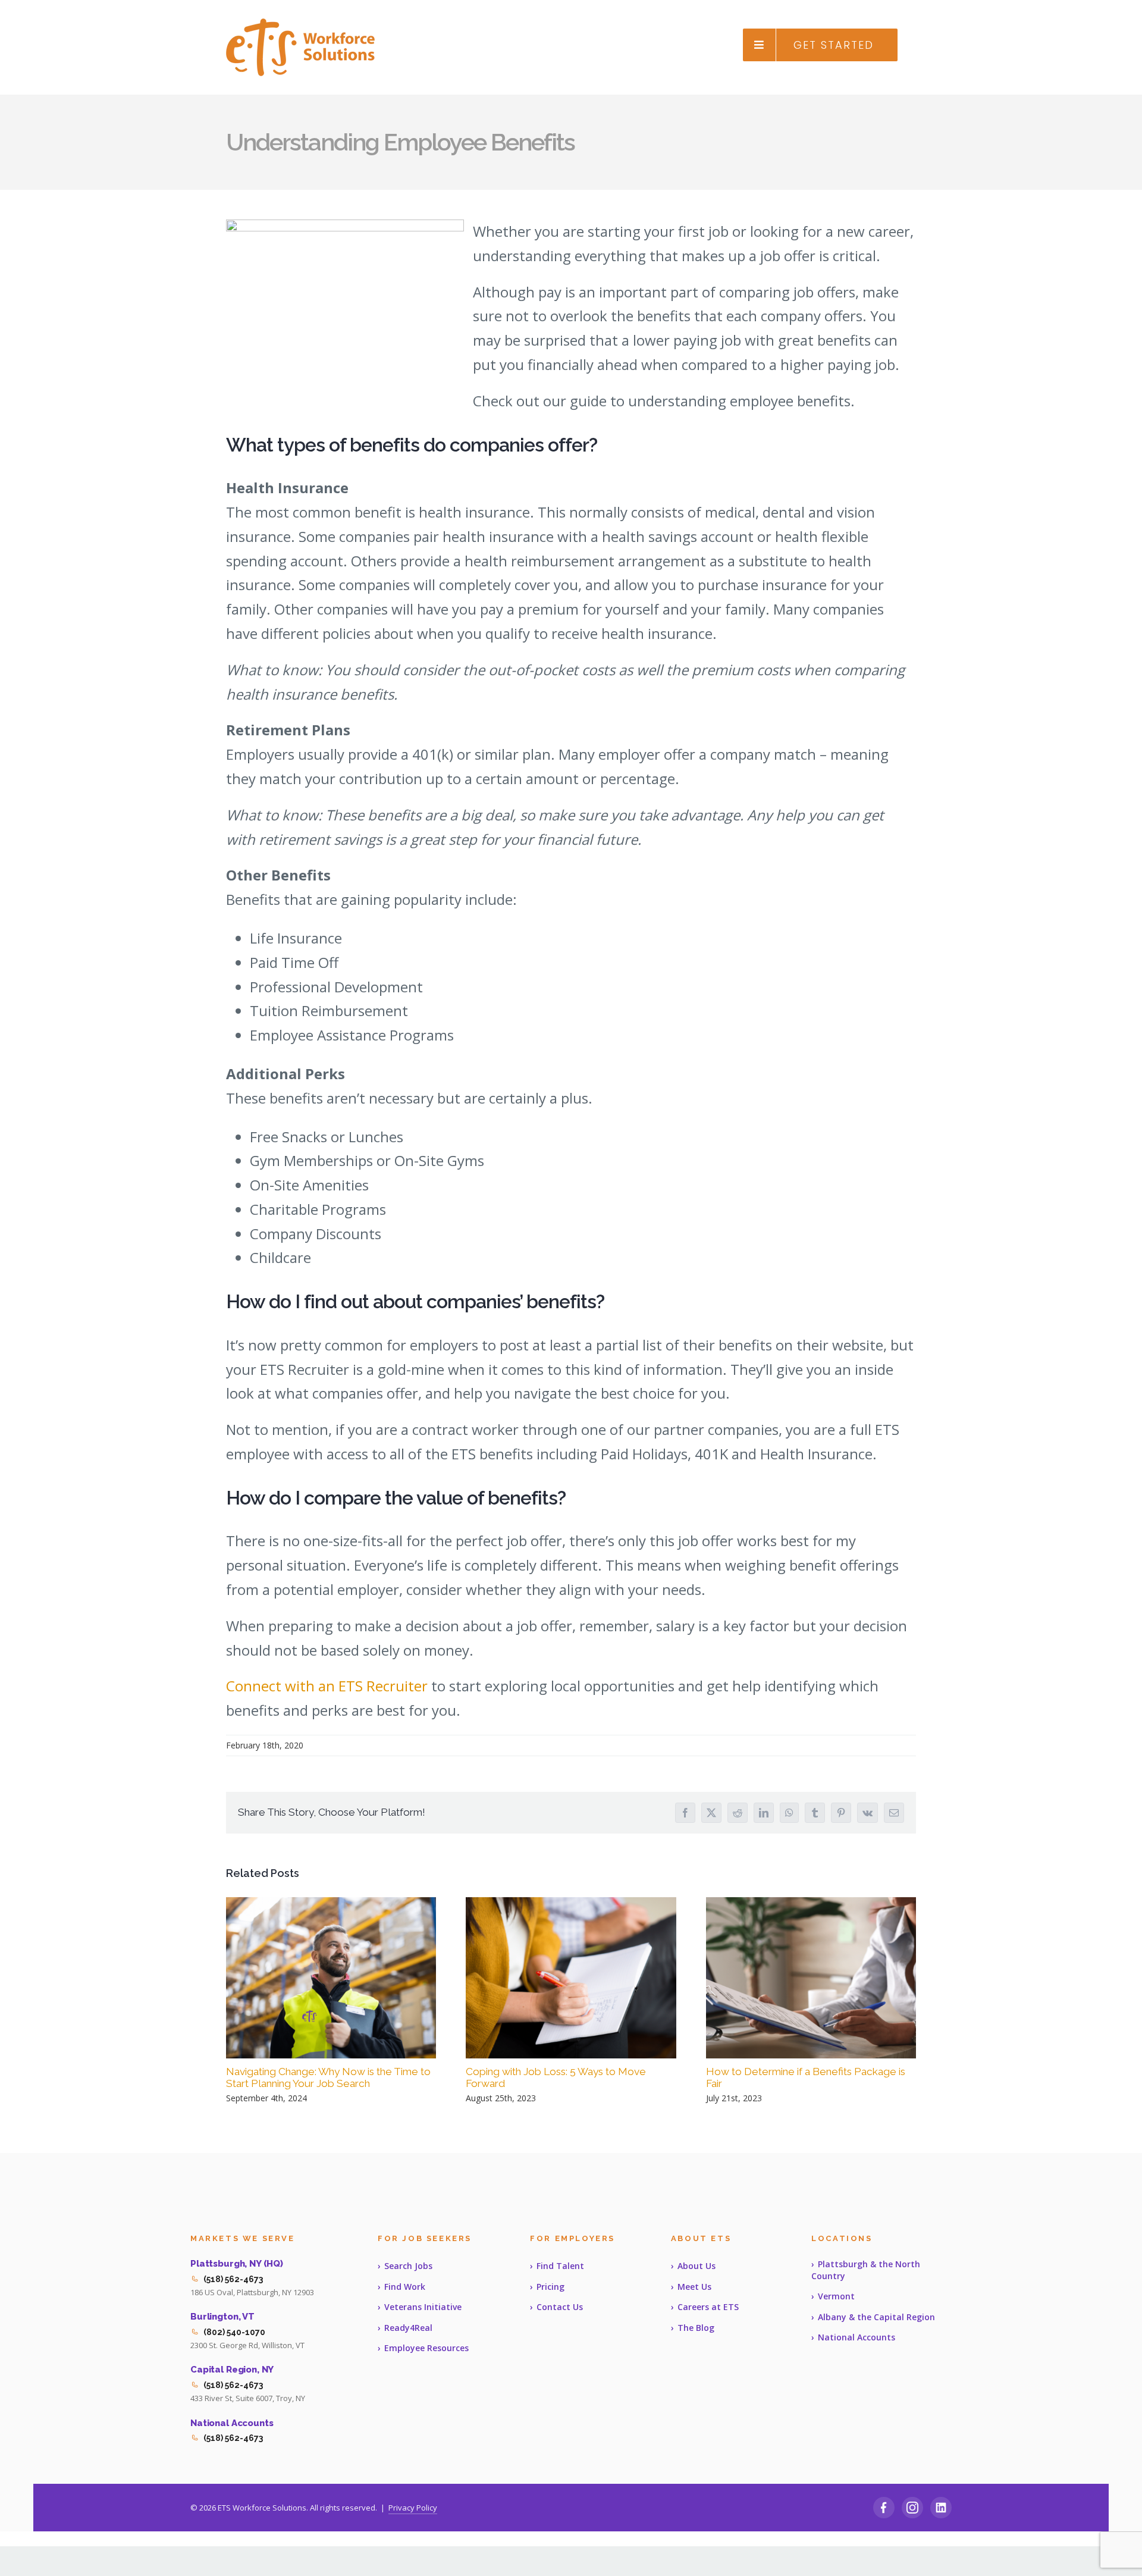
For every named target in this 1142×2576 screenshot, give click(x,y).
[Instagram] (912, 2508)
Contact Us (560, 2307)
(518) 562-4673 (233, 2279)
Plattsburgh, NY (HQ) (237, 2264)
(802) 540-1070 (234, 2332)
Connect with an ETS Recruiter (327, 1686)
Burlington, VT (222, 2317)
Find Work (405, 2287)
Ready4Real (408, 2328)
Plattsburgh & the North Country (866, 2270)
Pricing (550, 2287)
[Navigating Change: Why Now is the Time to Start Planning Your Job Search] (331, 1978)
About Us (697, 2266)
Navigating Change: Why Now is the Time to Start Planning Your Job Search (328, 2078)
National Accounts (232, 2423)
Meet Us (694, 2287)
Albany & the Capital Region (876, 2317)
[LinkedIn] (941, 2508)
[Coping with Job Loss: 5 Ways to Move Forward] (571, 1978)
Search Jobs (408, 2266)
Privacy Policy (413, 2508)
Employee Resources (426, 2348)
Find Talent (560, 2266)
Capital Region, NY (232, 2370)
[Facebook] (884, 2508)
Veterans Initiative (423, 2307)
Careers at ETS (708, 2307)
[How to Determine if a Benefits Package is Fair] (811, 1978)
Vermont (836, 2296)
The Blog (696, 2328)
